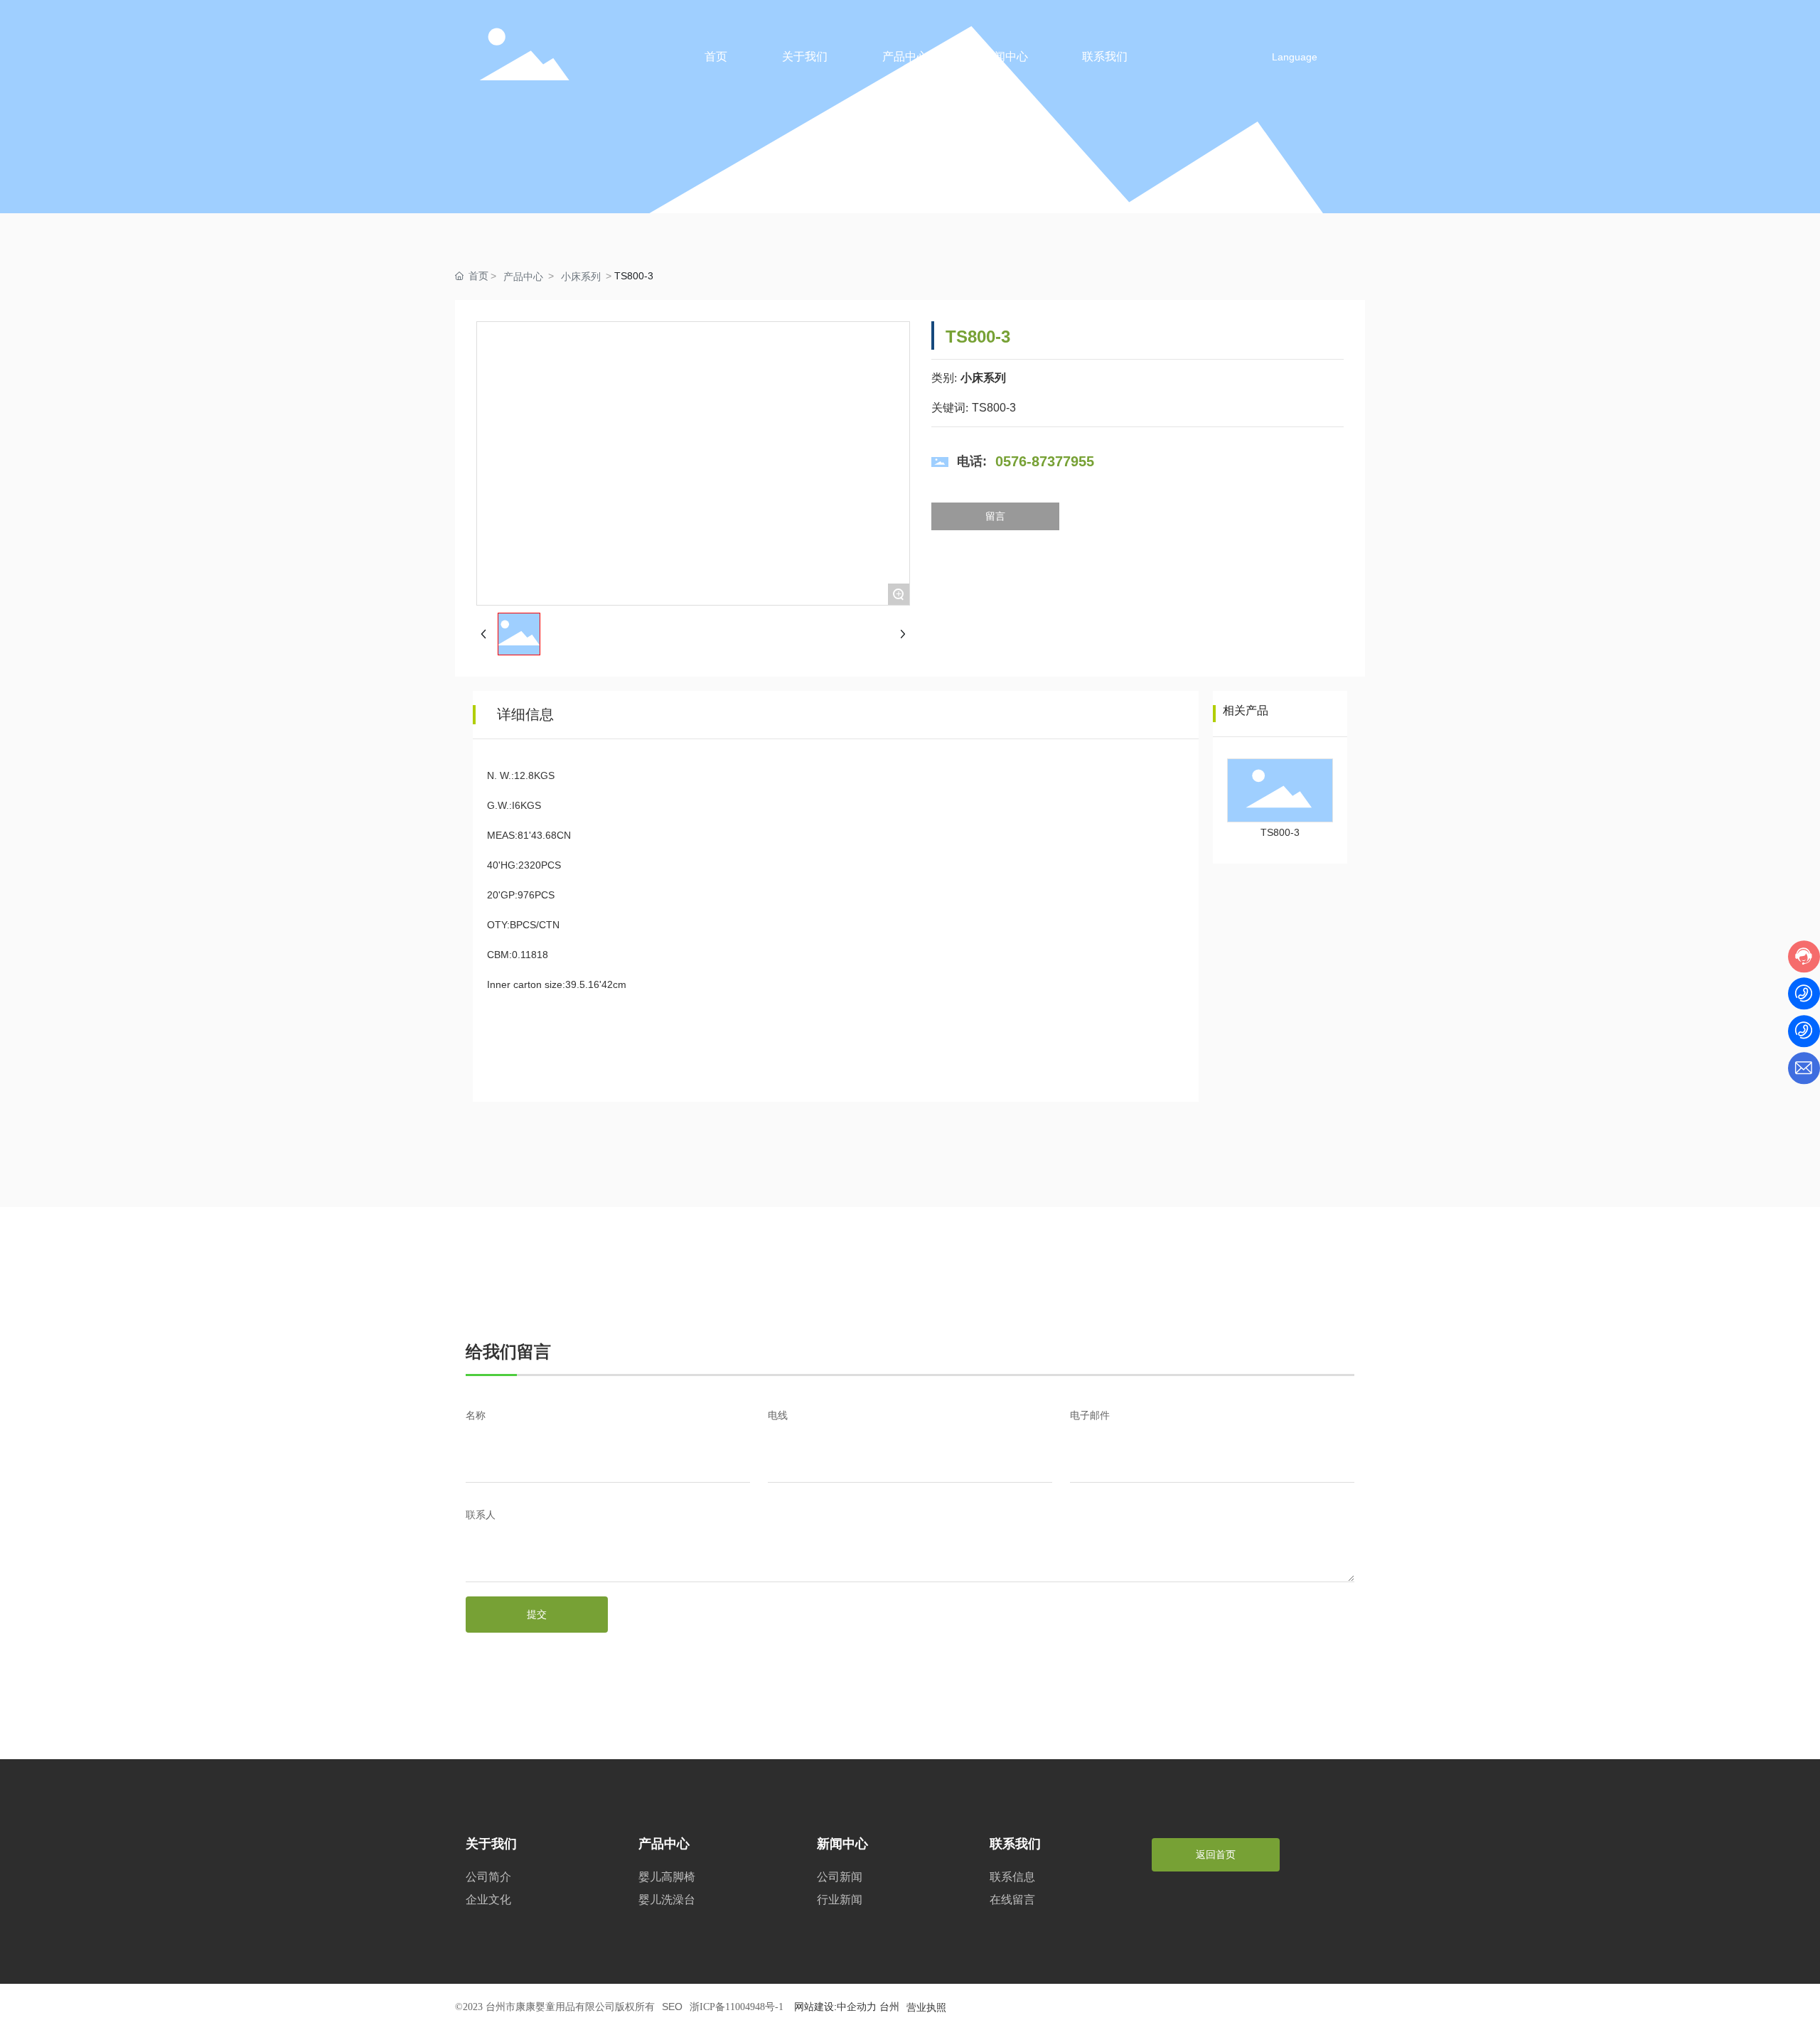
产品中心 (523, 276)
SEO (672, 2007)
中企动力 (857, 2007)
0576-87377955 (1045, 461)
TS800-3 (1280, 832)
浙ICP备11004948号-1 (737, 2007)
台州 (889, 2007)
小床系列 (581, 276)
